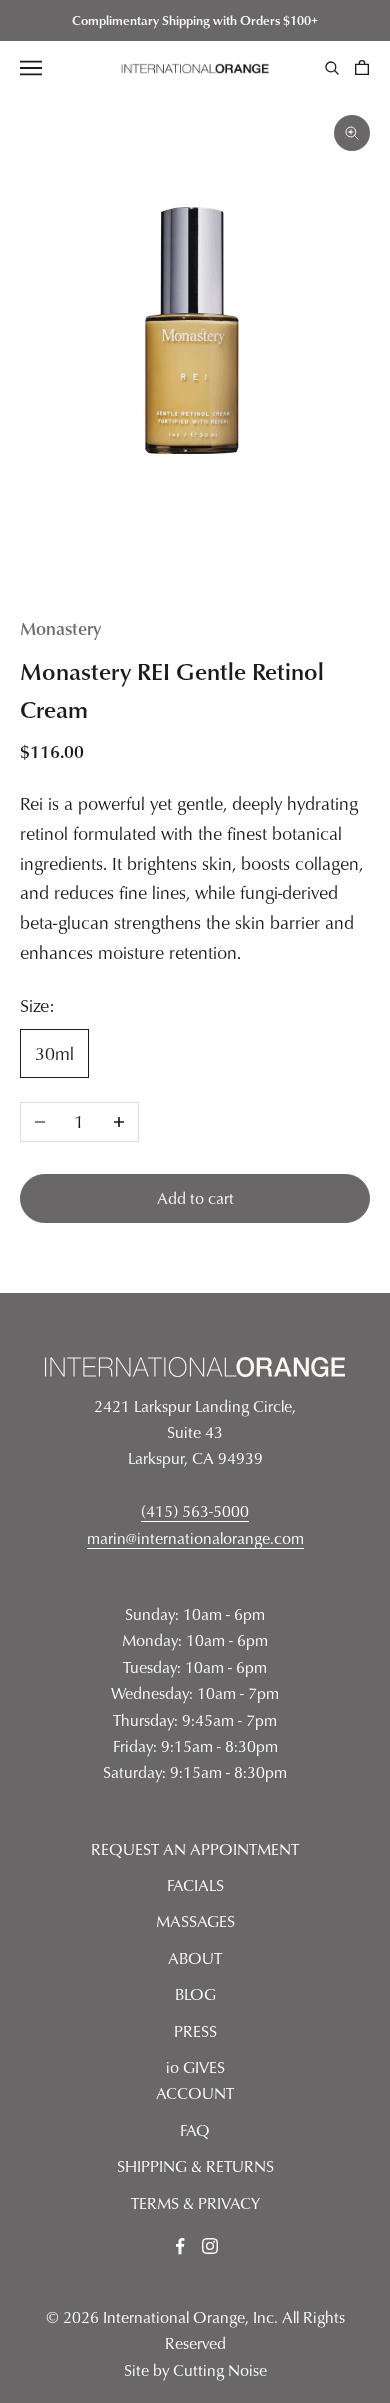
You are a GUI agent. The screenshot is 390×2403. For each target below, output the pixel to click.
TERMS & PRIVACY (195, 2203)
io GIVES (195, 2067)
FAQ (195, 2130)
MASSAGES (195, 1921)
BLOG (195, 1994)
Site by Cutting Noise (195, 2370)
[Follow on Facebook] (180, 2246)
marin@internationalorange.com (195, 1538)
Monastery (60, 627)
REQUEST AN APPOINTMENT (195, 1849)
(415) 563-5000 (195, 1511)
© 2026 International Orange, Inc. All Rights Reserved (195, 2330)
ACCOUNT (195, 2093)
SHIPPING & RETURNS (195, 2166)
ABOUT (195, 1958)
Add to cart (195, 1198)
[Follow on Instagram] (210, 2246)
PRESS (195, 2031)
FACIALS (195, 1885)
